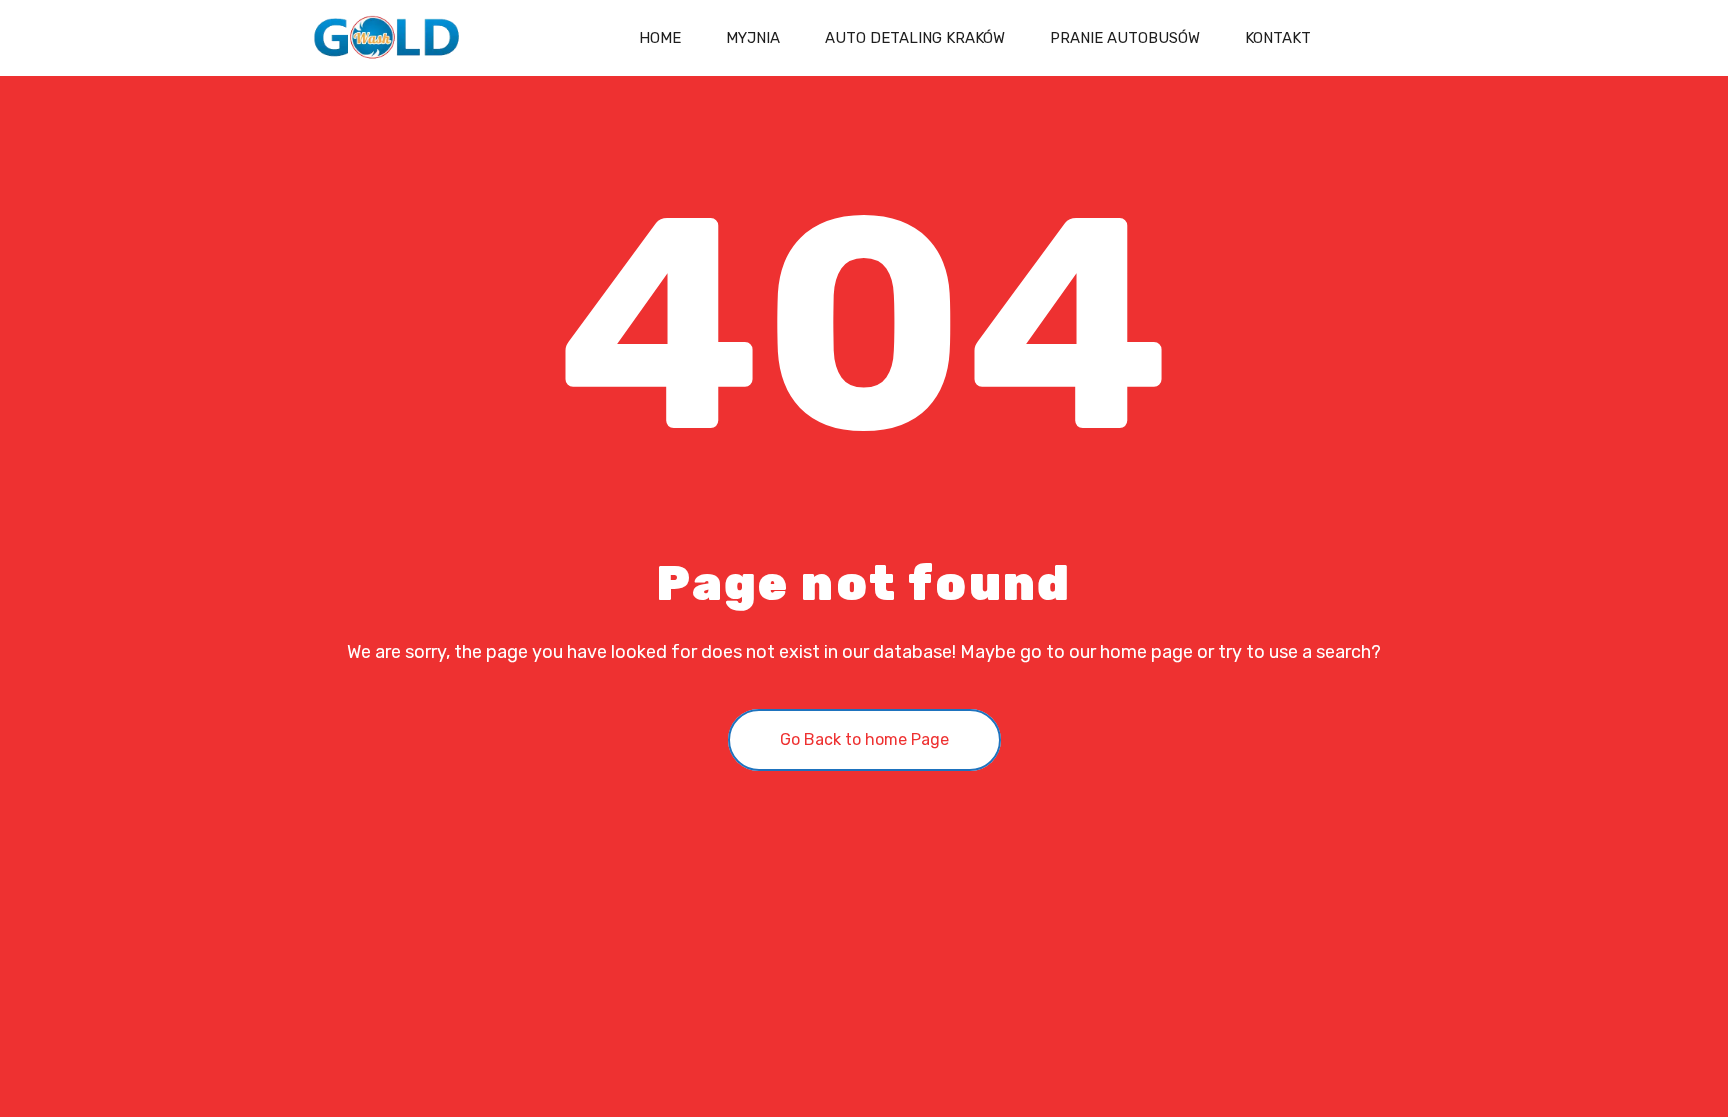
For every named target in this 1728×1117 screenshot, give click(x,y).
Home (660, 38)
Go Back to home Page (864, 739)
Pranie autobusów (1125, 38)
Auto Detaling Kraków (915, 38)
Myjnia (753, 38)
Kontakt (1278, 38)
